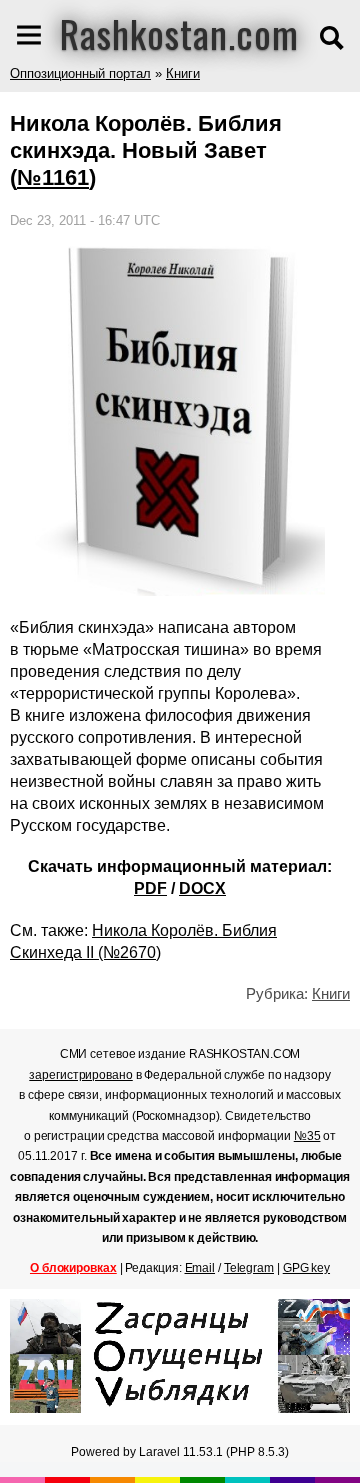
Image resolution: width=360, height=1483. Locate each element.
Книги (183, 73)
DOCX (202, 888)
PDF (150, 888)
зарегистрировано (80, 1075)
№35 (307, 1136)
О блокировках (73, 1268)
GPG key (306, 1268)
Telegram (249, 1268)
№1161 (53, 177)
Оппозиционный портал (80, 73)
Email (200, 1268)
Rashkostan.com (179, 33)
